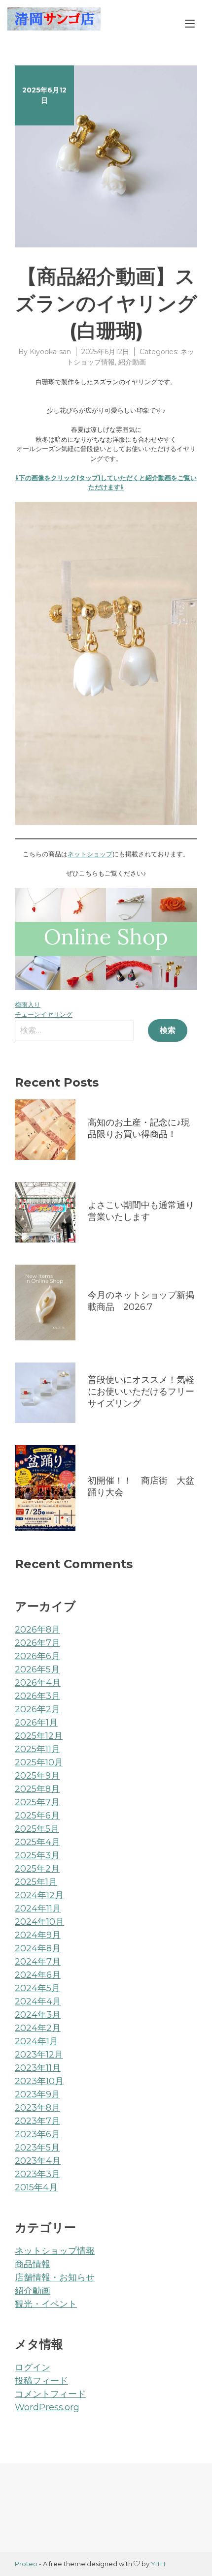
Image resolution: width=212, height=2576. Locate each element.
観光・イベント (46, 2304)
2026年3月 (37, 1696)
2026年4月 (38, 1683)
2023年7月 (37, 2121)
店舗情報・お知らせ (55, 2277)
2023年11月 (38, 2068)
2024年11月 (38, 1909)
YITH (158, 2564)
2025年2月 (37, 1869)
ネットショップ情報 (55, 2251)
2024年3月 (38, 2015)
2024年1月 (36, 2041)
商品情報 (33, 2264)
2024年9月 (38, 1935)
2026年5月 (37, 1669)
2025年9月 (37, 1776)
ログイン (33, 2367)
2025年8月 (37, 1789)
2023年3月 (37, 2174)
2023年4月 (38, 2161)
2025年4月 (37, 1842)
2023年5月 (37, 2148)
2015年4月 (36, 2187)
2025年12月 (39, 1736)
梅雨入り (28, 1004)
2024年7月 (38, 1962)
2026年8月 (37, 1630)
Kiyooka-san (50, 352)
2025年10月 (39, 1762)
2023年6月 (37, 2134)
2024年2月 (38, 2028)
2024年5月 (37, 1988)
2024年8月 (38, 1948)
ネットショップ (90, 854)
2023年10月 (39, 2081)
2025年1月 (36, 1882)
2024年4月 (38, 2001)
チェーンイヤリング (44, 1014)
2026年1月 (36, 1723)
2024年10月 (39, 1922)
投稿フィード (41, 2381)
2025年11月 (37, 1749)
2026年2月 (37, 1709)
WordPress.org (47, 2407)
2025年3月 (37, 1855)
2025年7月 (37, 1802)
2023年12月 (39, 2055)
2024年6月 (38, 1975)
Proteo (26, 2564)
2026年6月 (37, 1656)
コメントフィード (50, 2394)
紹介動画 (132, 362)
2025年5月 (37, 1829)
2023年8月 (37, 2108)
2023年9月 (37, 2094)
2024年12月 (39, 1895)
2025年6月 (37, 1816)
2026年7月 (37, 1643)
